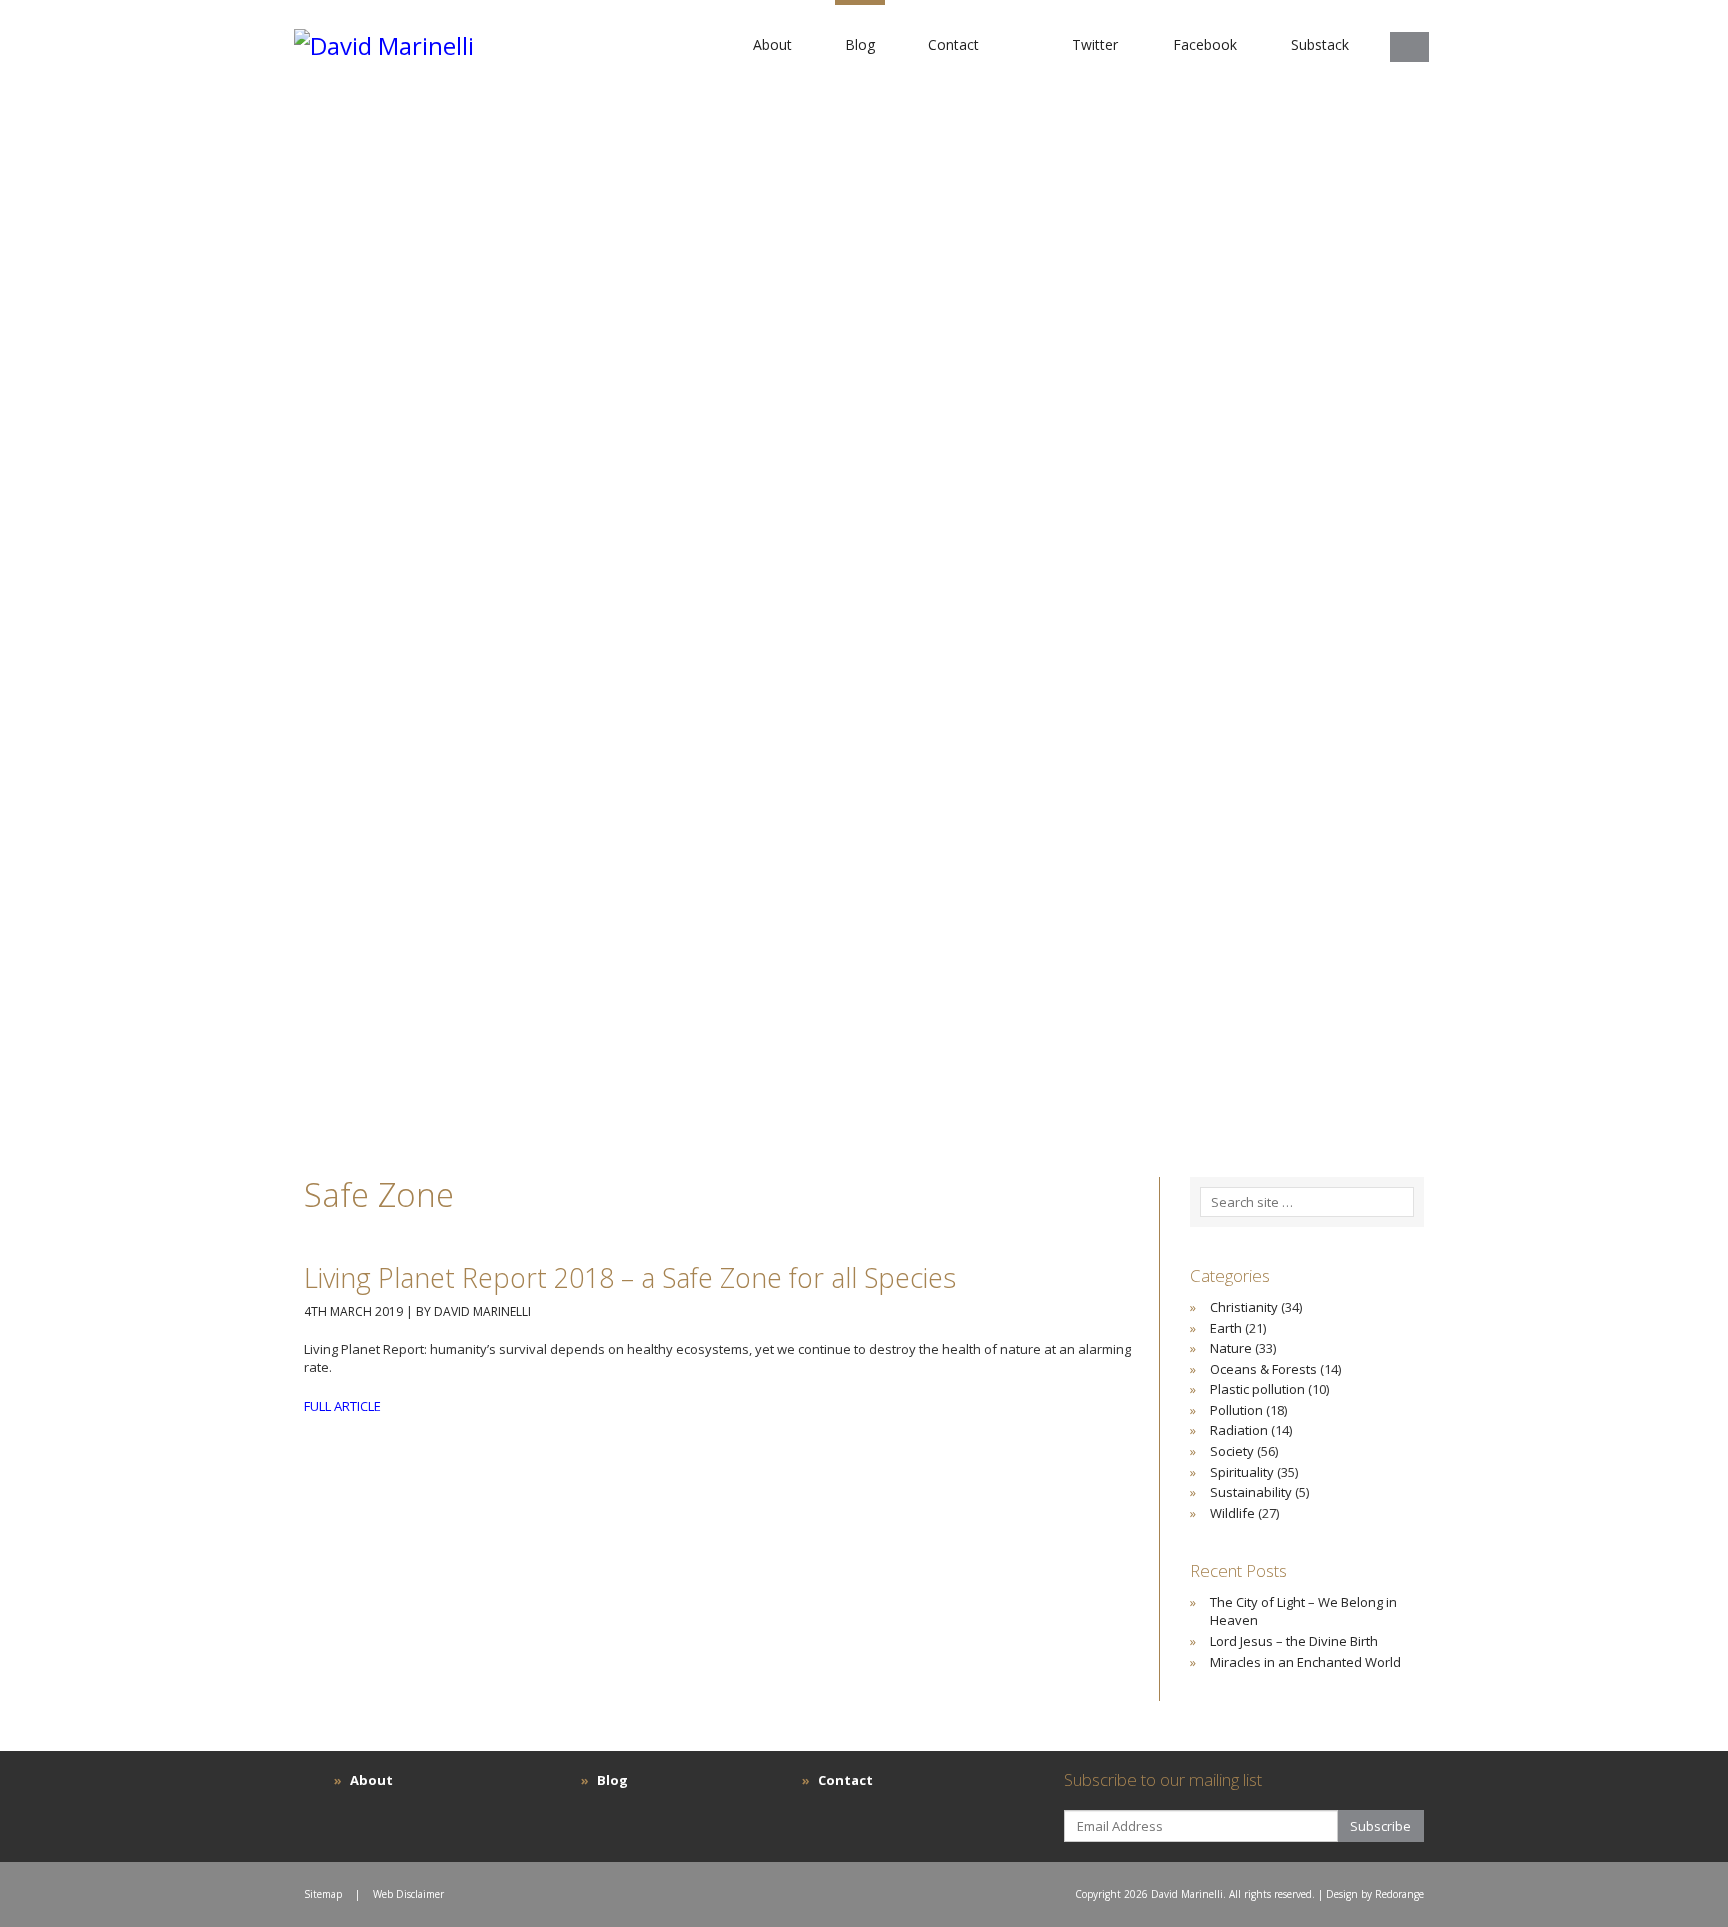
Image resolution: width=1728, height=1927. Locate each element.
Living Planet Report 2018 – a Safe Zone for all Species (630, 1277)
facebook (1205, 44)
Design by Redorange (1375, 1894)
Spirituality (1242, 1472)
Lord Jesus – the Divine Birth (1294, 1641)
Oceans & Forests (1263, 1369)
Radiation (1239, 1430)
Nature (1231, 1348)
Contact (953, 44)
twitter (1095, 44)
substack (1320, 44)
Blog (860, 44)
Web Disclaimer (408, 1894)
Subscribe (1380, 1826)
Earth (1226, 1328)
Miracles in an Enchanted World (1305, 1662)
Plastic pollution (1257, 1389)
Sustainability (1251, 1492)
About (772, 44)
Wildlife (1232, 1513)
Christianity (1244, 1307)
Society (1232, 1451)
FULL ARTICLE (342, 1406)
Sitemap (323, 1894)
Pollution (1236, 1410)
